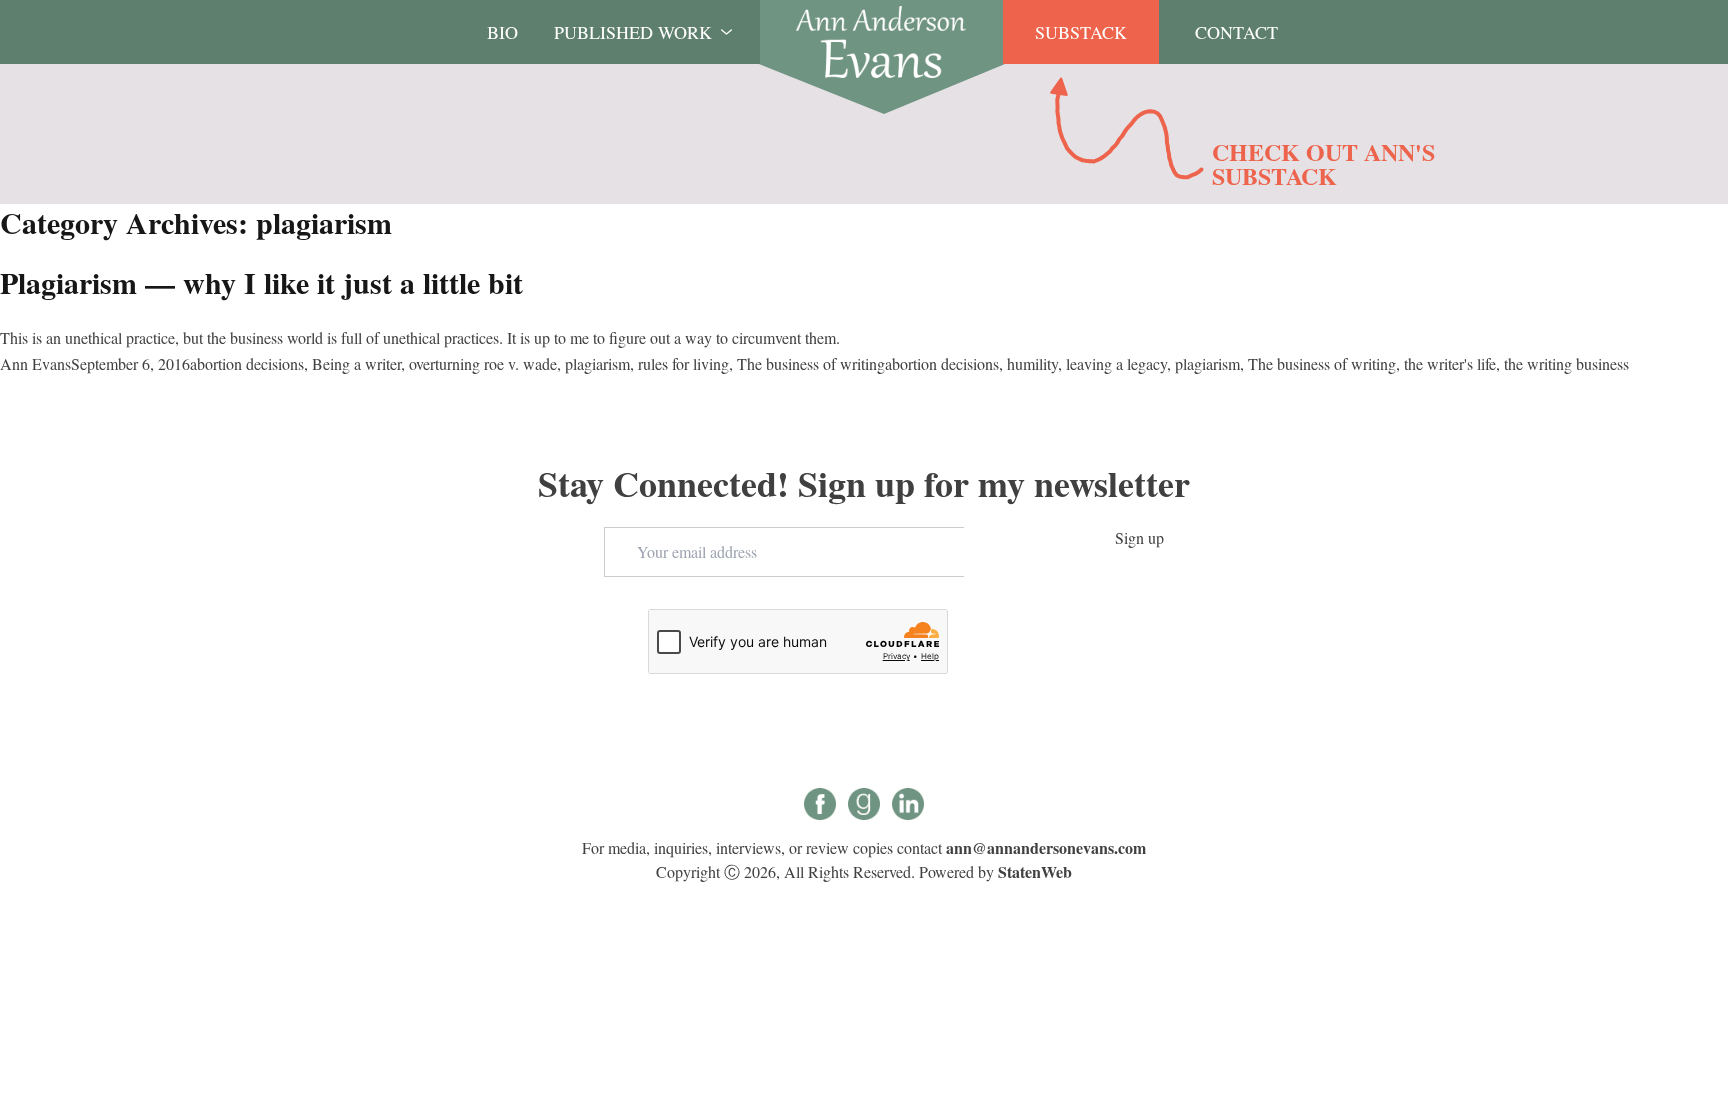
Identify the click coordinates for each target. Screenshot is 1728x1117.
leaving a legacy (1116, 363)
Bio (502, 32)
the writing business (1566, 363)
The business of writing (811, 363)
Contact (1236, 32)
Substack (1081, 32)
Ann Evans (35, 363)
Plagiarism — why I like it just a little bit (261, 282)
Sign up (1139, 537)
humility (1032, 363)
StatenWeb (1035, 871)
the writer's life (1450, 363)
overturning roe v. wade (483, 363)
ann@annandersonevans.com (1046, 847)
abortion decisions (247, 363)
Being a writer (356, 363)
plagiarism (597, 363)
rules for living (683, 363)
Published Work (633, 32)
